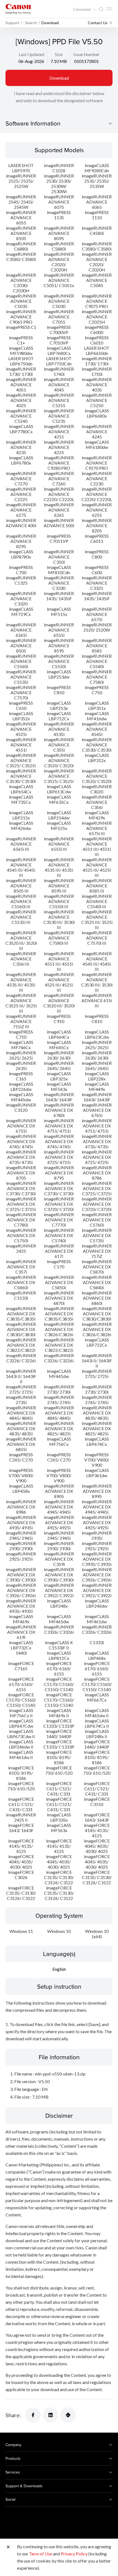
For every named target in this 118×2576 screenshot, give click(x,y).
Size (59, 54)
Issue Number (86, 54)
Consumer (82, 9)
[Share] (33, 2415)
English (59, 1969)
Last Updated (31, 54)
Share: (13, 2415)
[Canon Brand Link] (18, 9)
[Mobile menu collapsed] (109, 9)
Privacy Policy (74, 2554)
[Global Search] (101, 9)
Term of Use (41, 2554)
